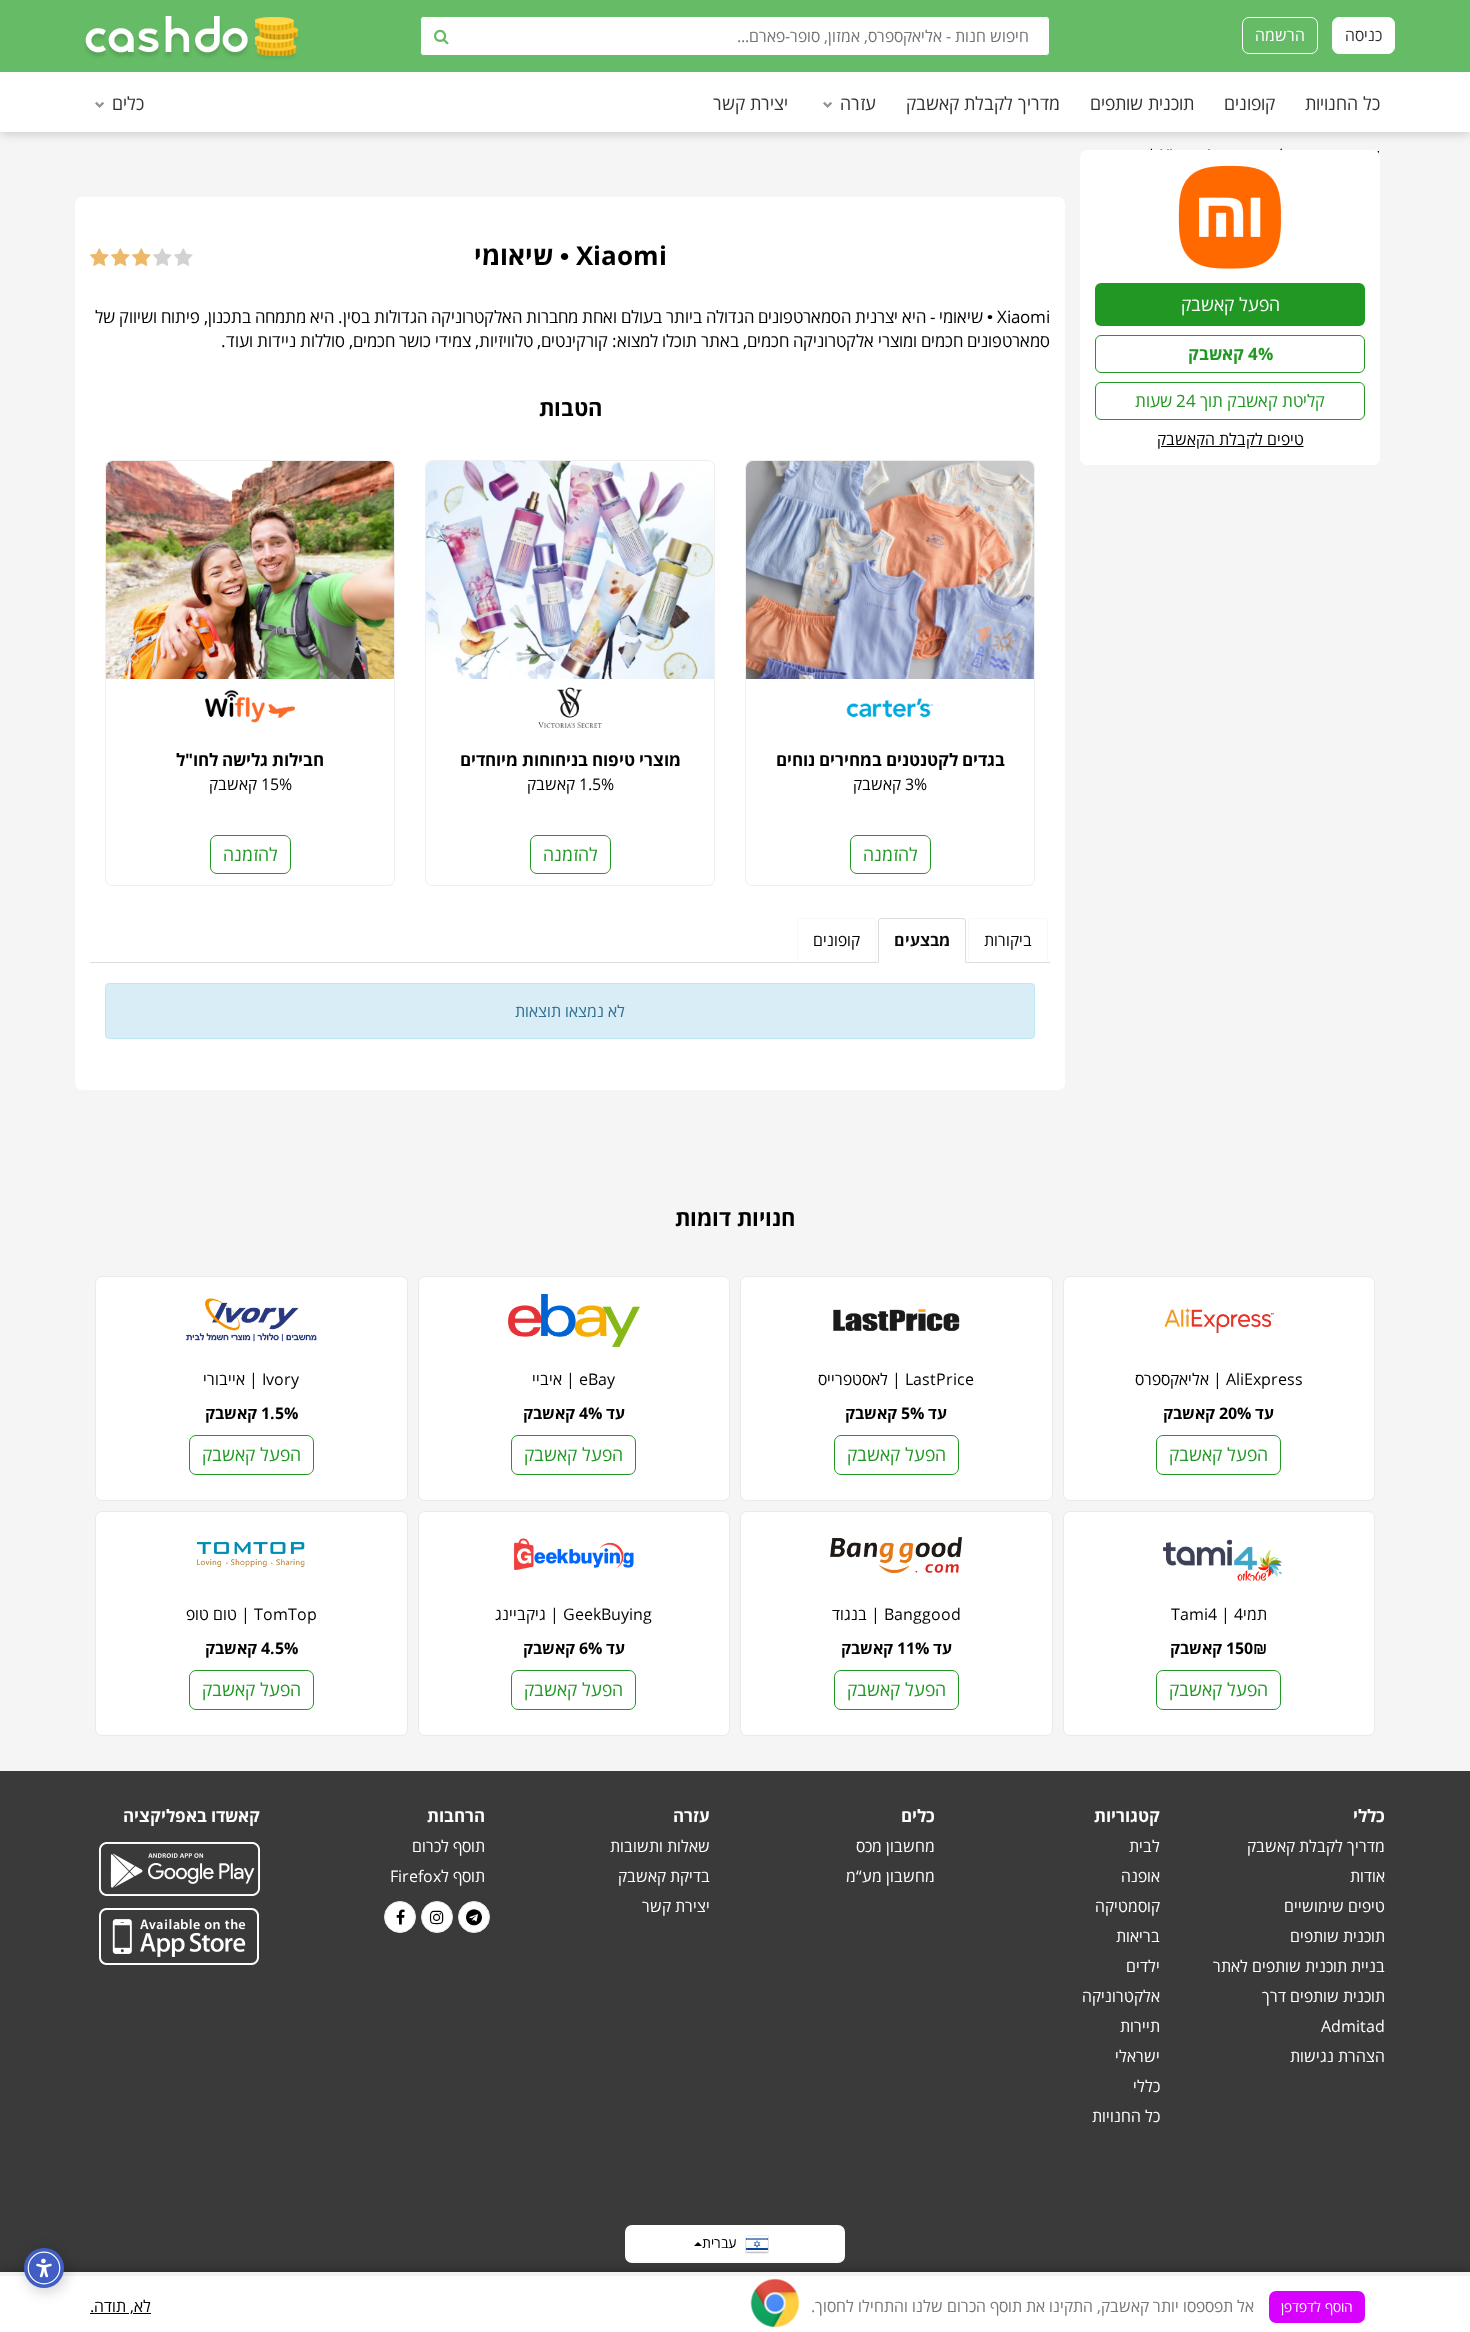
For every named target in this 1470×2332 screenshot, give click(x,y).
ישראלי (1137, 2056)
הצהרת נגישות (1337, 2056)
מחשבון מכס (895, 1846)
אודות (1367, 1876)
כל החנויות (1342, 103)
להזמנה (890, 854)
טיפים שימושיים (1334, 1906)
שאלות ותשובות (660, 1846)
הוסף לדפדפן (1317, 2306)
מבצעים (922, 940)
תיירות (1140, 2026)
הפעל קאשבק (1230, 304)
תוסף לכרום (448, 1846)
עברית (723, 2241)
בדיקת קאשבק (664, 1876)
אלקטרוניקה (1121, 1996)
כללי (1146, 2086)
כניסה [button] (1363, 35)
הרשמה (1280, 35)
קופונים (1249, 103)
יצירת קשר (750, 103)
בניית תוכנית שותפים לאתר (1299, 1966)
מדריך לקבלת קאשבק (983, 103)
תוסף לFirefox (437, 1876)
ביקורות (1008, 940)
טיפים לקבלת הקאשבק (1230, 439)
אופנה (1140, 1876)
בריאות (1138, 1936)
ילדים (1143, 1966)
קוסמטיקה (1127, 1906)
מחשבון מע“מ (890, 1876)
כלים (128, 103)
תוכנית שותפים (1142, 103)
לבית (1144, 1846)
